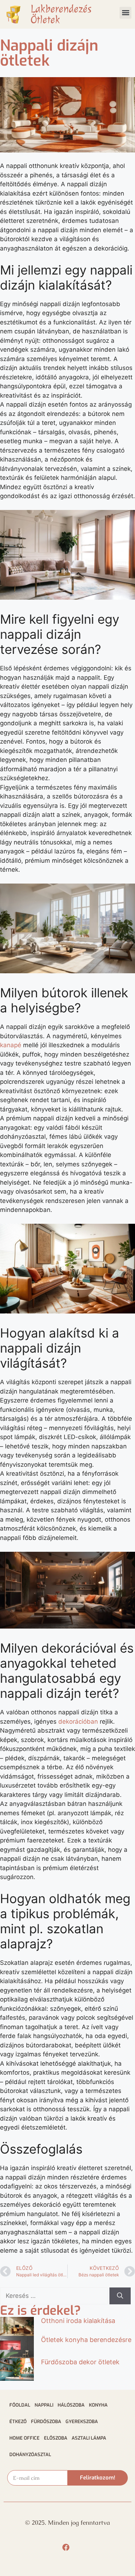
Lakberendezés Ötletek (61, 14)
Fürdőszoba (46, 2422)
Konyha (98, 2405)
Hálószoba (71, 2405)
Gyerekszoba (82, 2422)
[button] (125, 13)
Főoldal (20, 2405)
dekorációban (78, 1722)
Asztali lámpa (89, 2438)
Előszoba (56, 2438)
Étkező (18, 2422)
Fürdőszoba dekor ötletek (80, 2362)
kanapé (11, 1045)
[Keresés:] (55, 2296)
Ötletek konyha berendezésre (86, 2340)
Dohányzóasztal (30, 2455)
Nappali (44, 2405)
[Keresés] (120, 2296)
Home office (24, 2438)
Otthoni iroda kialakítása (78, 2321)
